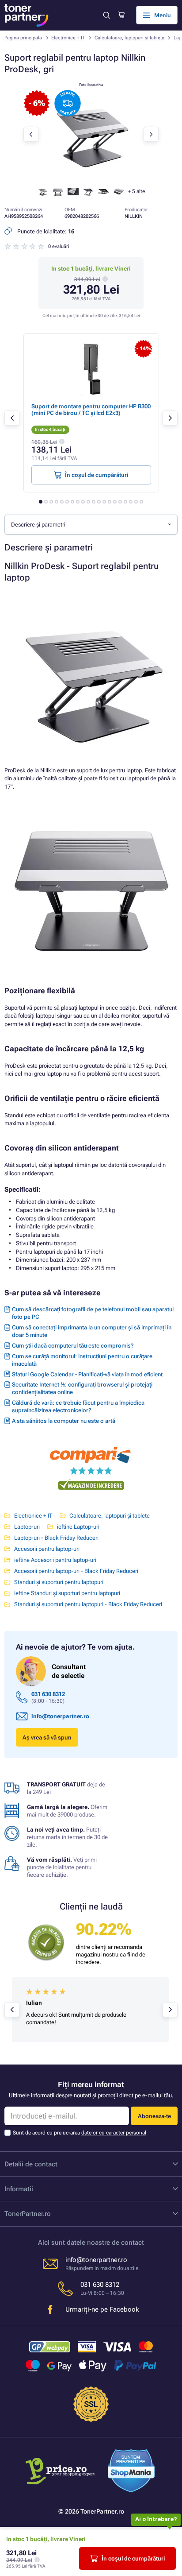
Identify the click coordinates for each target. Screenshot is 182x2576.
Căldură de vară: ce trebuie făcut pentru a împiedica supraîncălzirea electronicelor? (78, 1406)
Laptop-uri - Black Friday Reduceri (56, 1538)
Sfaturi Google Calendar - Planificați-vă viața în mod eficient (87, 1374)
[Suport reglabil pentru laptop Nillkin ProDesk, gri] (91, 176)
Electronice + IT (68, 38)
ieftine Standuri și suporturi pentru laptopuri (67, 1593)
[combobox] (91, 524)
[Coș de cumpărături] (121, 15)
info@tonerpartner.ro (60, 1716)
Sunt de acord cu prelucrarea (80, 2133)
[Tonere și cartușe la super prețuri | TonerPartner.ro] (27, 15)
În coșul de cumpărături (133, 2559)
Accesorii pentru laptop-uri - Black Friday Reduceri (76, 1571)
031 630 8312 (48, 1694)
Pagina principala (23, 38)
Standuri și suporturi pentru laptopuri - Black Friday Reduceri (88, 1604)
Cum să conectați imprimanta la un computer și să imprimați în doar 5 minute (92, 1331)
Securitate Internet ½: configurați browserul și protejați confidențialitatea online (82, 1388)
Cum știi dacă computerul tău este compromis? (73, 1346)
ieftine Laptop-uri (78, 1527)
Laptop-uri (27, 1527)
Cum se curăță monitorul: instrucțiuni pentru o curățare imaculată (82, 1360)
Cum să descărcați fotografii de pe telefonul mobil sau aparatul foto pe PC (93, 1313)
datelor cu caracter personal (114, 2133)
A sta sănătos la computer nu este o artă (64, 1421)
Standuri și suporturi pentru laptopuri (59, 1582)
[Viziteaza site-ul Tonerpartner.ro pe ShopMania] (131, 2472)
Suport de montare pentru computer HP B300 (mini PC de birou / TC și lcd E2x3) (91, 410)
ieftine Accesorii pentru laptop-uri (55, 1560)
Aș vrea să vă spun (47, 1737)
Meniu (163, 15)
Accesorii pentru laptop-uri (47, 1549)
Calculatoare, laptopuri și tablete (129, 38)
